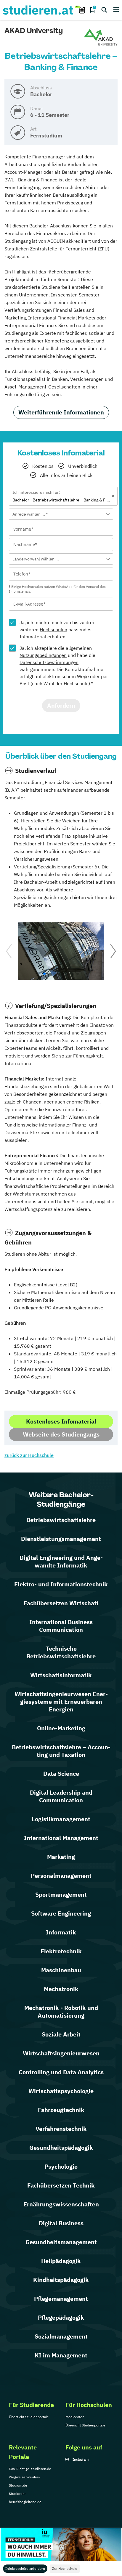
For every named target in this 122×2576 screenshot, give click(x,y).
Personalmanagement (61, 1876)
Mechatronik (61, 1989)
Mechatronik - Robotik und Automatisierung (61, 2012)
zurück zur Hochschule (29, 1455)
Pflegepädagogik (61, 2317)
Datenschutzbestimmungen (49, 662)
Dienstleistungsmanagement (61, 1539)
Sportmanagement (61, 1894)
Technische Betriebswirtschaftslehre (61, 1652)
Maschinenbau (61, 1970)
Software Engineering (61, 1913)
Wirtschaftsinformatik (61, 1675)
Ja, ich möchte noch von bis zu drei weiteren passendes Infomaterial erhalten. (57, 629)
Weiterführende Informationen (61, 412)
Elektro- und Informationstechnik (61, 1584)
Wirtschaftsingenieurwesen (61, 2053)
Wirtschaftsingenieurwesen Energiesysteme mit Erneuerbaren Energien (61, 1702)
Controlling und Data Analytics (61, 2072)
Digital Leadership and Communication (61, 1796)
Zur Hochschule (65, 2568)
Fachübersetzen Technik (61, 2185)
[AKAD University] (101, 38)
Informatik (61, 1932)
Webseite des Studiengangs (61, 1434)
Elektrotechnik (61, 1951)
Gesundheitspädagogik (61, 2148)
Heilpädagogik (61, 2261)
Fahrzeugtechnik (61, 2110)
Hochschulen (53, 629)
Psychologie (61, 2166)
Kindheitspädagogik (61, 2280)
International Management (61, 1838)
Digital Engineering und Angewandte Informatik (61, 1561)
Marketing (61, 1857)
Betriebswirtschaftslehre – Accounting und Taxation (61, 1751)
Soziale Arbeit (61, 2034)
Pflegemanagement (61, 2299)
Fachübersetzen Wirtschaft (61, 1603)
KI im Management (61, 2355)
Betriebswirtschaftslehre (61, 1520)
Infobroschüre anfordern (25, 2568)
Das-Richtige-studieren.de (30, 2469)
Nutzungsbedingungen (43, 655)
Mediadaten (75, 2417)
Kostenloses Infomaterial (61, 1421)
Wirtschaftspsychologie (61, 2091)
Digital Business (61, 2223)
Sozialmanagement (61, 2336)
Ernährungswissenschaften (61, 2204)
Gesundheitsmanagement (61, 2242)
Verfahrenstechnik (61, 2129)
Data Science (61, 1774)
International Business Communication (61, 1626)
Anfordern (61, 705)
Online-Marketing (61, 1728)
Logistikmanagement (61, 1819)
